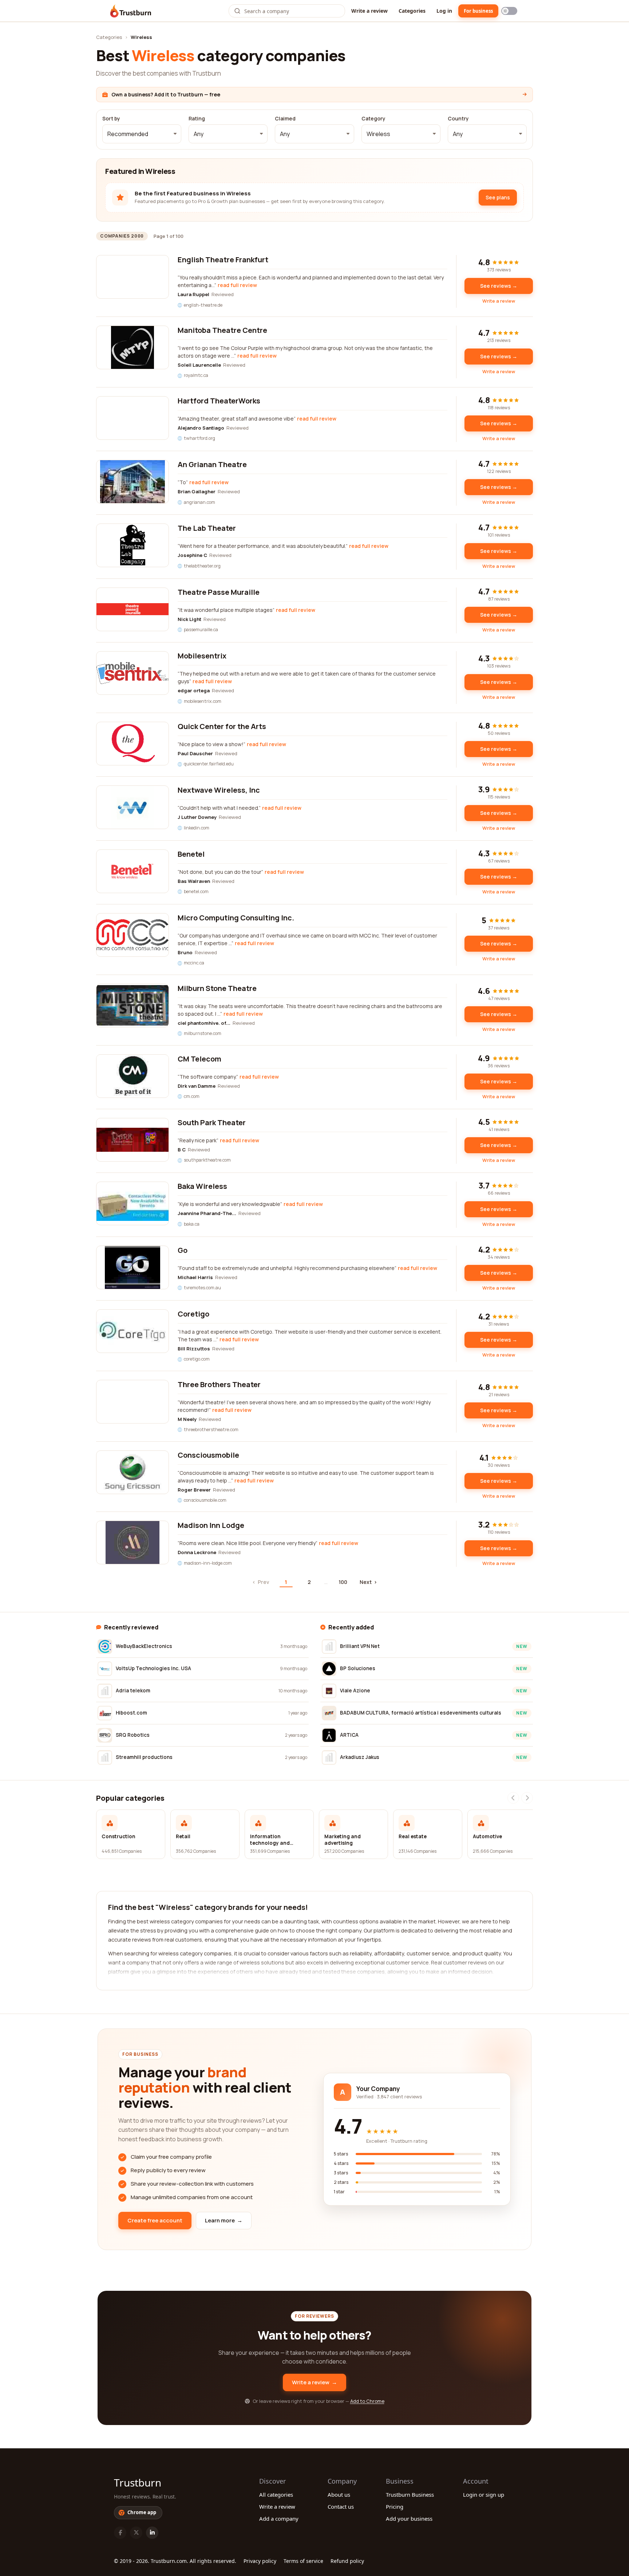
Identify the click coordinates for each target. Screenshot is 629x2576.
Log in (444, 11)
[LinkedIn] (152, 2533)
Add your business (409, 2519)
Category (373, 119)
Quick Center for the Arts (222, 726)
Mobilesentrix (202, 656)
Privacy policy (260, 2561)
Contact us (341, 2507)
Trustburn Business (410, 2495)
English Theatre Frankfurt (223, 260)
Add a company (279, 2519)
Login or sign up (484, 2495)
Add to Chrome (367, 2401)
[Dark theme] (509, 11)
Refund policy (347, 2561)
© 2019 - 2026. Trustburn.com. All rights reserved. (175, 2561)
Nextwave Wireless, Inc (219, 790)
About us (339, 2495)
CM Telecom (199, 1059)
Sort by (111, 119)
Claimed (285, 119)
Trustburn (138, 2483)
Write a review (369, 11)
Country (458, 119)
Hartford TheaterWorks (219, 401)
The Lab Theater (207, 528)
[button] (142, 134)
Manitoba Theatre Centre (222, 330)
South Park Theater (212, 1122)
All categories (276, 2495)
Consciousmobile (208, 1455)
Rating (197, 119)
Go (183, 1250)
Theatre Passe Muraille (219, 592)
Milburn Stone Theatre (217, 988)
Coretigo (193, 1314)
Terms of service (303, 2561)
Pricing (395, 2507)
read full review (237, 285)
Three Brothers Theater (219, 1384)
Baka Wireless (202, 1186)
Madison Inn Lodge (211, 1525)
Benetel (191, 854)
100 (343, 1582)
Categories (412, 11)
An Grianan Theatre (212, 464)
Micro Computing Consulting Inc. (236, 918)
